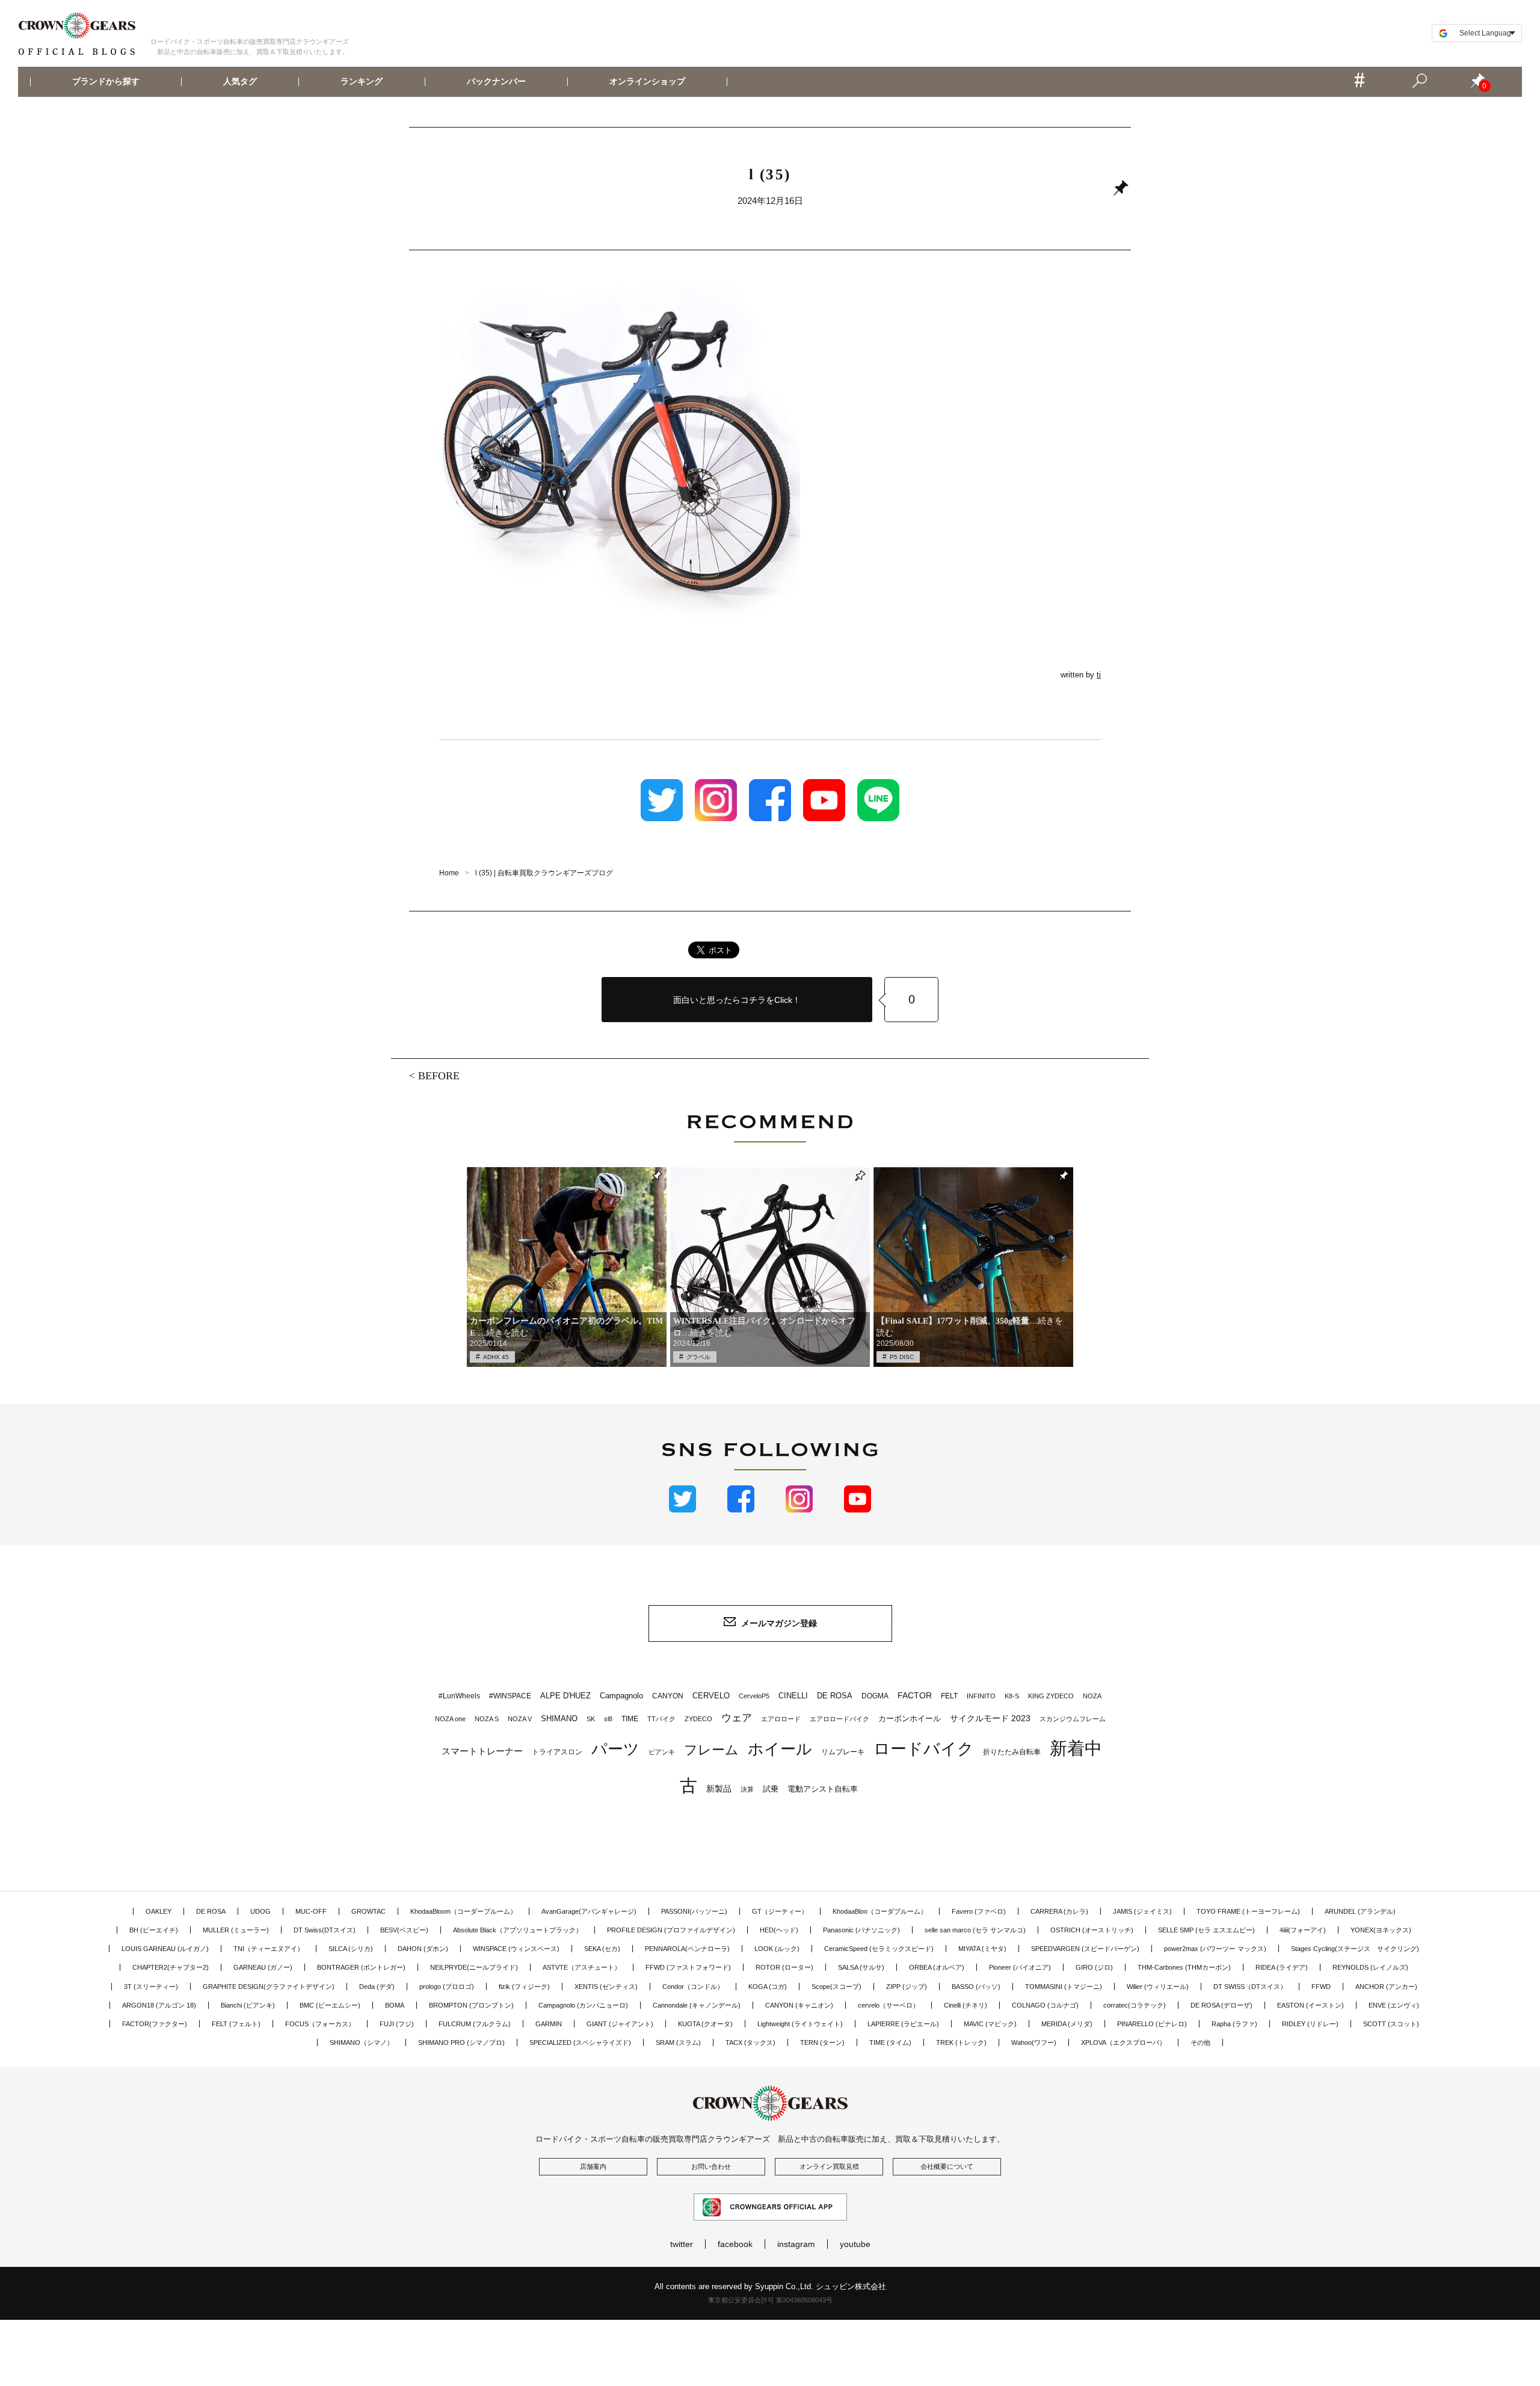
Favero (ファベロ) (979, 1911)
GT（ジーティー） (780, 1911)
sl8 (608, 1719)
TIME (630, 1719)
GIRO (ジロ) (1094, 1967)
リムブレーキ (843, 1752)
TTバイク (661, 1719)
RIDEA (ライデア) (1282, 1967)
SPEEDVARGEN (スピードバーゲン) (1085, 1949)
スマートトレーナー (482, 1751)
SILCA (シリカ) (351, 1949)
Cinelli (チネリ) (966, 2005)
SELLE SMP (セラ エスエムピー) (1206, 1930)
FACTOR (915, 1695)
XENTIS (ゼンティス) (606, 1987)
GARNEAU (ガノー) (263, 1967)
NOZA (1092, 1696)
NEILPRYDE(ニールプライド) (474, 1967)
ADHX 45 (496, 1357)
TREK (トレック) (961, 2042)
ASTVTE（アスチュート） (582, 1967)
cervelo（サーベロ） (889, 2005)
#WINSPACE (510, 1696)
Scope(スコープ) (836, 1987)
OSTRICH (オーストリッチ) (1092, 1930)
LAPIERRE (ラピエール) (903, 2024)
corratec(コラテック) (1135, 2005)
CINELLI (793, 1696)
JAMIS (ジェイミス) (1142, 1911)
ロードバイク (924, 1749)
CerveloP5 (754, 1696)
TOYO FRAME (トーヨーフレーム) (1248, 1911)
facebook (735, 2244)
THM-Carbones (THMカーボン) (1184, 1967)
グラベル (698, 1357)
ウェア (737, 1718)
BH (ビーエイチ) (154, 1930)
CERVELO (711, 1696)
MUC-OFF (311, 1911)
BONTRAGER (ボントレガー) (361, 1967)
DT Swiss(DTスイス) (325, 1930)
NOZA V (520, 1719)
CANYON (668, 1696)
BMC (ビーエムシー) (330, 2005)
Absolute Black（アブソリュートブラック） (518, 1930)
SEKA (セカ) (602, 1949)
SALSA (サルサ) (861, 1967)
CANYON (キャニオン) (799, 2005)
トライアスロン (557, 1752)
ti (1099, 675)
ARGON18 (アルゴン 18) (159, 2005)
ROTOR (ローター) (784, 1967)
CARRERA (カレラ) (1059, 1911)
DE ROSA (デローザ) (1221, 2005)
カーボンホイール (910, 1719)
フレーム (711, 1750)
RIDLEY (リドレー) (1310, 2024)
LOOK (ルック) (777, 1949)
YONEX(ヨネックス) (1381, 1930)
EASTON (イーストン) (1311, 2005)
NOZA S (487, 1719)
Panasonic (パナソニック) (861, 1930)
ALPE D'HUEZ (565, 1696)
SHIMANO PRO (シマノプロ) (461, 2042)
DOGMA (875, 1696)
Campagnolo (621, 1696)
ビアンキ (662, 1752)
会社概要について (947, 2166)
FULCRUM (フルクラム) (475, 2024)
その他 (1200, 2042)
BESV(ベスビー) (404, 1930)
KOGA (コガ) (768, 1987)
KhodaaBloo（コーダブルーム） (880, 1911)
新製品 (719, 1789)
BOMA (395, 2005)
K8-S (1012, 1696)
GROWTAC (368, 1911)
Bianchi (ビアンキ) (248, 2005)
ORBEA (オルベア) (937, 1967)
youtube (855, 2244)
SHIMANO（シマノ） (362, 2042)
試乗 (771, 1789)
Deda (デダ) (377, 1987)
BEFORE (439, 1076)
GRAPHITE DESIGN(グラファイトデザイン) (269, 1987)
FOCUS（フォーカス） (320, 2024)
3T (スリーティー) (151, 1987)
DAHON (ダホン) (423, 1949)
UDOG (260, 1911)
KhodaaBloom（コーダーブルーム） (464, 1911)
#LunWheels (459, 1696)
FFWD (1321, 1987)
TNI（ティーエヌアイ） (269, 1949)
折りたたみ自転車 (1012, 1752)
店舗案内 (593, 2166)
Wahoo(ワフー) (1034, 2042)
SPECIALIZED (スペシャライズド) (580, 2042)
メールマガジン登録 (779, 1623)
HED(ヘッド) (779, 1930)
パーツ (615, 1749)
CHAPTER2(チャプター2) (171, 1967)
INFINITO (981, 1696)
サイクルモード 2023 (990, 1718)
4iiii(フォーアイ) (1303, 1930)
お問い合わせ (711, 2166)
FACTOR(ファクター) (155, 2024)
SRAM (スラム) (678, 2042)
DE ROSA (835, 1696)
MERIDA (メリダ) (1067, 2024)
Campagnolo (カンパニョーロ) (583, 2005)
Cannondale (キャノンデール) (697, 2005)
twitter (682, 2244)
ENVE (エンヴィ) (1394, 2005)
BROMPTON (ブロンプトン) (471, 2005)
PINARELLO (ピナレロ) (1152, 2024)
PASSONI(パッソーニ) (694, 1911)
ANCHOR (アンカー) (1386, 1987)
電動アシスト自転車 (823, 1789)
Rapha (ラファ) (1234, 2024)
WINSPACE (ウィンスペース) (516, 1949)
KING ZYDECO (1051, 1696)
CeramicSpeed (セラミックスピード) (879, 1949)
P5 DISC (902, 1357)
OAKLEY (159, 1911)
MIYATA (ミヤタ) (982, 1949)
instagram (796, 2244)
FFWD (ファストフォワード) (688, 1967)
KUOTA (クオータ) (705, 2024)
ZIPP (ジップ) (907, 1987)
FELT (949, 1696)
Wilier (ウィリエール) (1158, 1987)
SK (591, 1719)
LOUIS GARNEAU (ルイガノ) (165, 1949)
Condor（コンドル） (693, 1987)
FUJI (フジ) (397, 2024)
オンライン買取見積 (829, 2166)
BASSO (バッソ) (976, 1987)
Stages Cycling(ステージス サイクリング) (1355, 1949)
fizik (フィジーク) (524, 1987)
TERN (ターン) (822, 2042)
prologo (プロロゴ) (447, 1987)
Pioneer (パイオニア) (1020, 1967)
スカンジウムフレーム (1073, 1719)
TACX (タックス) (750, 2042)
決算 (747, 1789)
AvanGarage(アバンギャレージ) (589, 1911)
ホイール (780, 1749)
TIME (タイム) (890, 2042)
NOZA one (450, 1719)
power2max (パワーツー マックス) (1215, 1949)
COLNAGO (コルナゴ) (1045, 2005)
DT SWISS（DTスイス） (1250, 1987)
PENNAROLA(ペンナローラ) (687, 1949)
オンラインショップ (647, 82)
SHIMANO (559, 1719)
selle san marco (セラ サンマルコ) (975, 1930)
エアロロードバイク (839, 1719)
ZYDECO (698, 1719)
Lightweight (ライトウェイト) (800, 2024)
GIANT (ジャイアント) (620, 2024)
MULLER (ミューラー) (236, 1930)
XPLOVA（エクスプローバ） (1123, 2042)
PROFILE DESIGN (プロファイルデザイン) (671, 1930)
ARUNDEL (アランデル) (1360, 1911)
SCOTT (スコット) (1391, 2024)
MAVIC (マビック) (990, 2024)
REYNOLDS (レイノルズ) (1370, 1967)
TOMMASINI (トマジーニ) (1064, 1987)
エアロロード (781, 1719)
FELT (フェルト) (236, 2024)
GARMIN (549, 2024)
